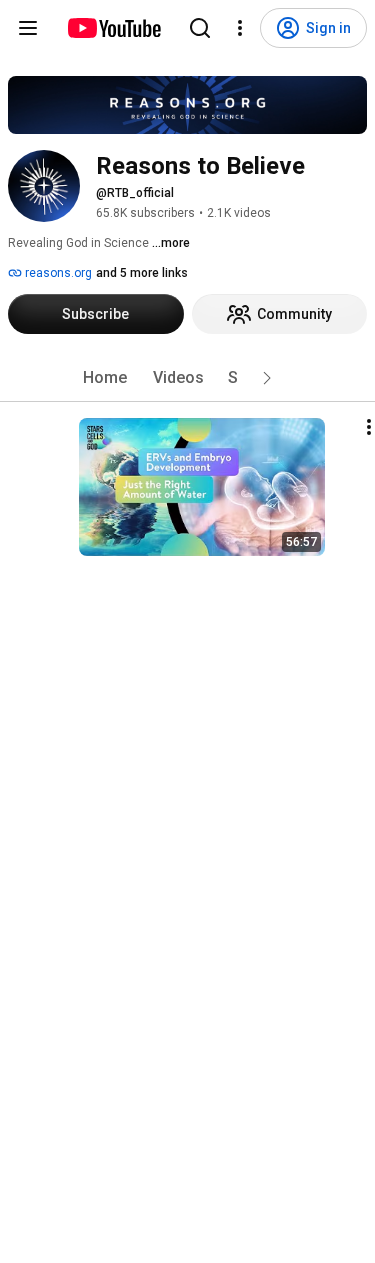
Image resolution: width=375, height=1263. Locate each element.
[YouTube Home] (113, 28)
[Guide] (28, 28)
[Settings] (240, 28)
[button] (267, 378)
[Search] (200, 28)
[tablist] (188, 378)
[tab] (105, 378)
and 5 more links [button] (142, 273)
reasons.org (57, 273)
